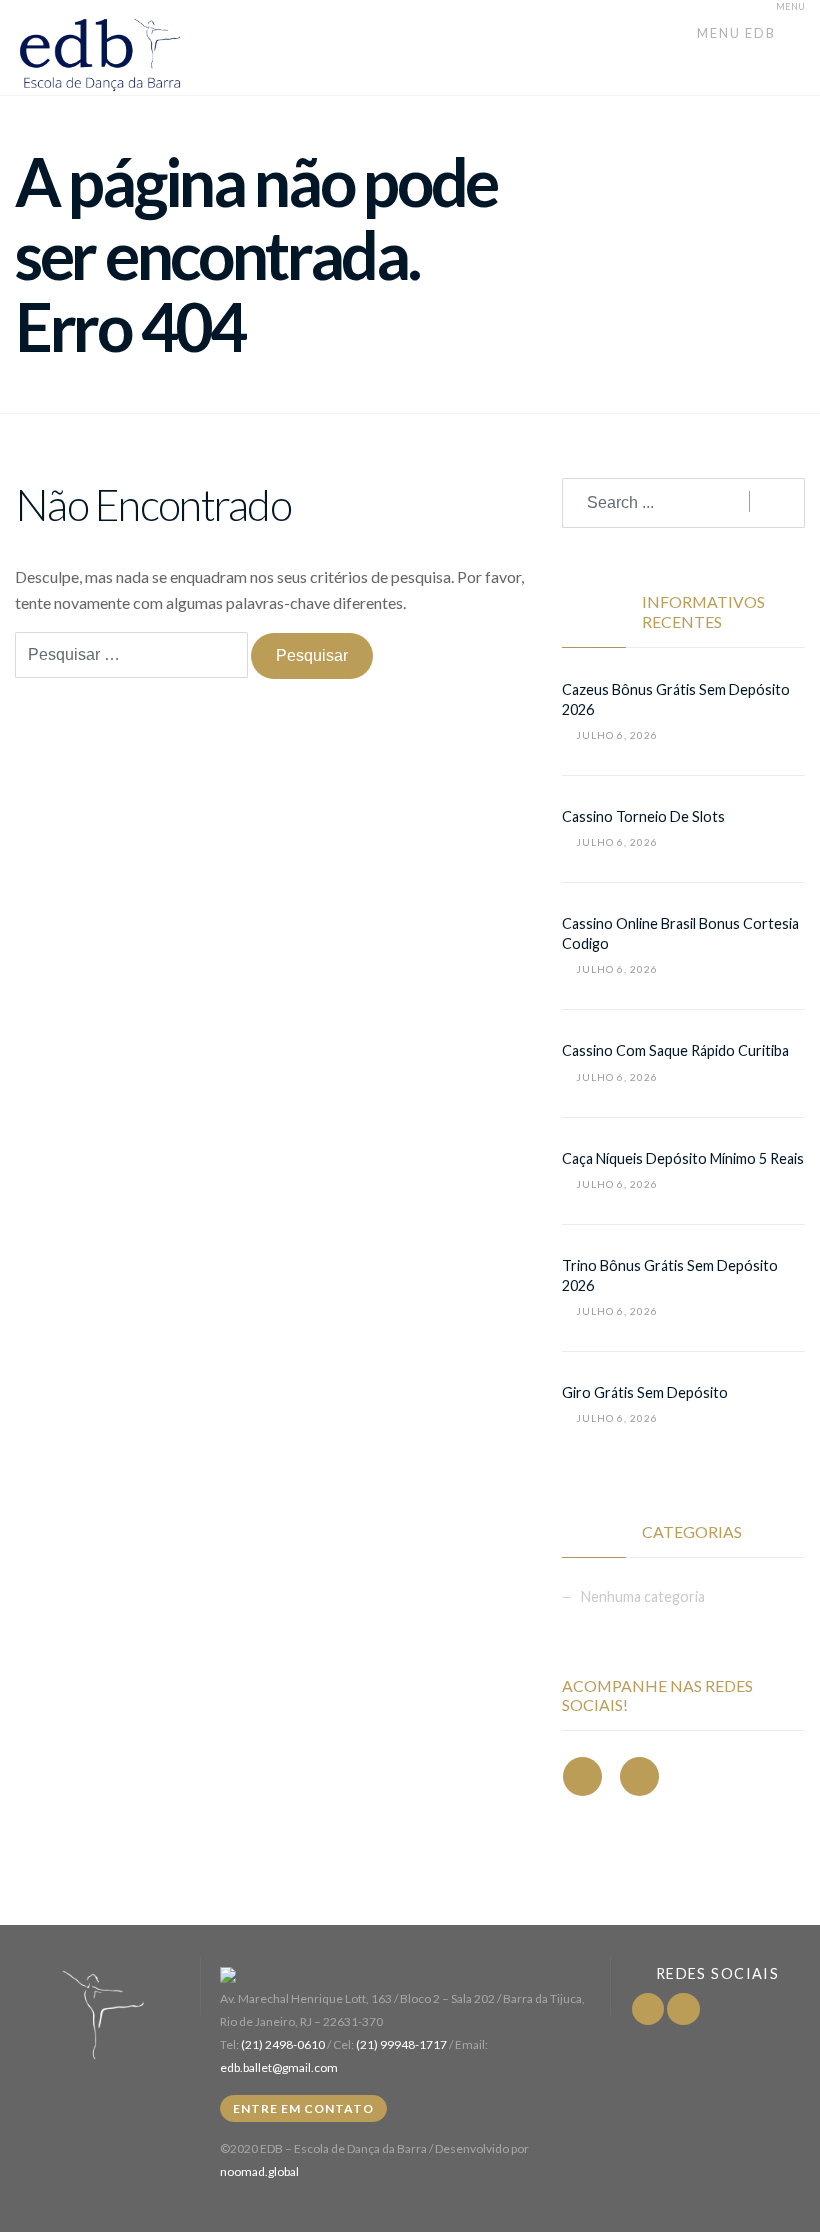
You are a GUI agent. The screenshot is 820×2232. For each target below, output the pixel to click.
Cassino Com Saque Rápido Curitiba (675, 1050)
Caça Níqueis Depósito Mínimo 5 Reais (683, 1158)
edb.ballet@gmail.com (279, 2067)
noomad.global (259, 2171)
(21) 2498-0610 (283, 2044)
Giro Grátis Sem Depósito (645, 1392)
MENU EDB (738, 33)
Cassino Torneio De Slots (643, 816)
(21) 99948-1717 (401, 2044)
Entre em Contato (303, 2108)
